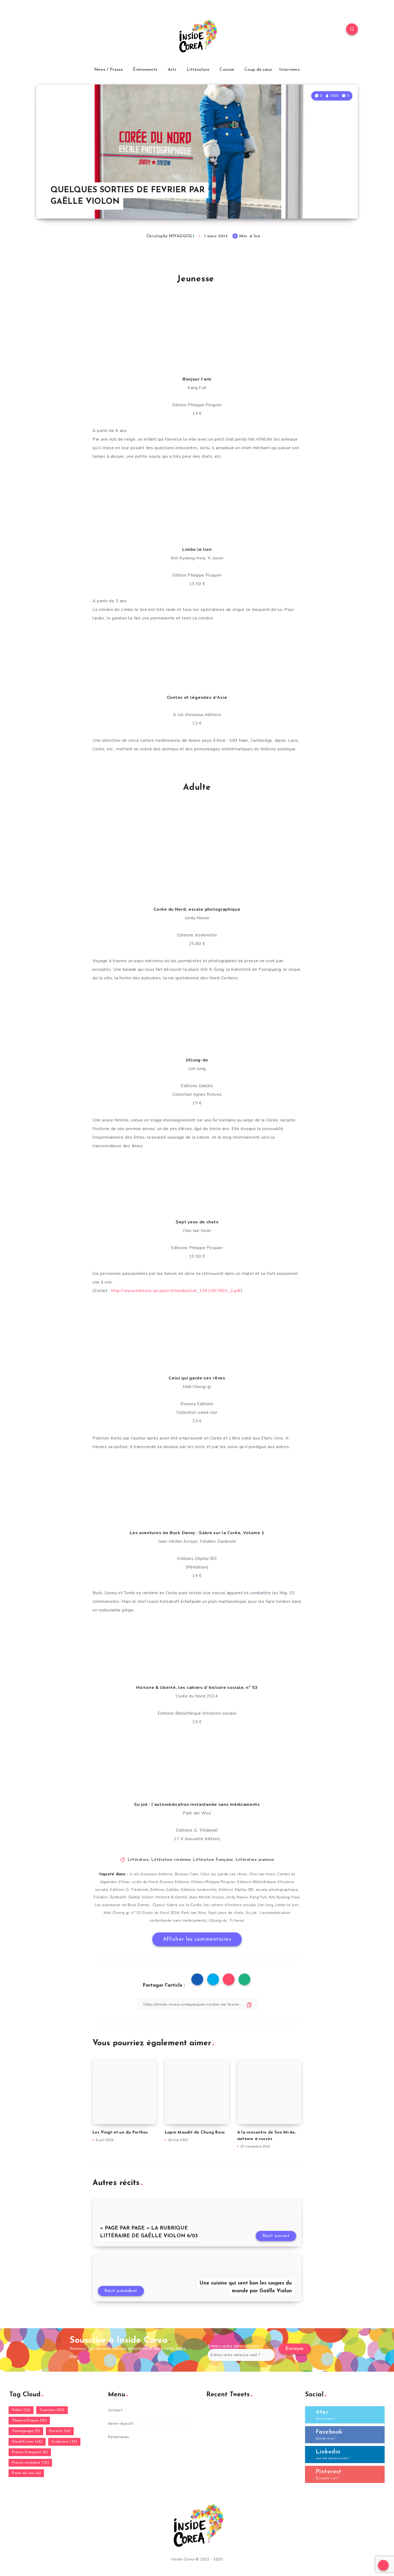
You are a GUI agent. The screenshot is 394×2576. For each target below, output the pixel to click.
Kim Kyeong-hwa (284, 1897)
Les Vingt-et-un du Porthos (120, 2133)
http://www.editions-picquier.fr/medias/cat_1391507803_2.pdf (176, 1291)
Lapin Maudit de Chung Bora (195, 2133)
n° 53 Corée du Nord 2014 (155, 1913)
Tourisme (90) (52, 2410)
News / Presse (109, 70)
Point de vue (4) (26, 2473)
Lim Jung (265, 1905)
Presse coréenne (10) (30, 2463)
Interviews (289, 70)
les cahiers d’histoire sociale (230, 1905)
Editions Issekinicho (199, 1890)
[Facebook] (42, 30)
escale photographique (277, 1890)
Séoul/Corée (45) (27, 2442)
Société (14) (60, 2431)
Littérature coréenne (171, 1860)
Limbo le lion (287, 1905)
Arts (172, 70)
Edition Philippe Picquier (213, 1882)
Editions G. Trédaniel (129, 1890)
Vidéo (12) (21, 2410)
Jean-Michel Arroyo (207, 1897)
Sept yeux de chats (226, 1913)
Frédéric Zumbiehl (110, 1897)
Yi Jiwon (237, 1920)
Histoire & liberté (171, 1897)
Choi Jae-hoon (262, 1874)
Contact (115, 2410)
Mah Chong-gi (116, 1913)
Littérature (198, 70)
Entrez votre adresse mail (235, 2346)
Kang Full (258, 1897)
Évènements (145, 70)
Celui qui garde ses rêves (224, 1874)
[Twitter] (54, 30)
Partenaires (119, 2437)
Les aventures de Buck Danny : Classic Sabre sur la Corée (148, 1905)
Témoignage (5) (26, 2431)
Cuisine (227, 70)
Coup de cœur (258, 70)
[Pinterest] (79, 30)
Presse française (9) (30, 2452)
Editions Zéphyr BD (236, 1890)
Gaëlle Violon (141, 1897)
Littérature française (213, 1860)
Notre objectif (121, 2424)
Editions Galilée (165, 1890)
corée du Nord (145, 1882)
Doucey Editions (174, 1882)
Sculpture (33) (64, 2442)
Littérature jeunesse (255, 1860)
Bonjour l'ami (187, 1874)
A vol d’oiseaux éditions (151, 1874)
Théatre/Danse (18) (29, 2421)
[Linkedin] (67, 30)
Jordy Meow (237, 1897)
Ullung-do (218, 1920)
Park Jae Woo (194, 1913)
